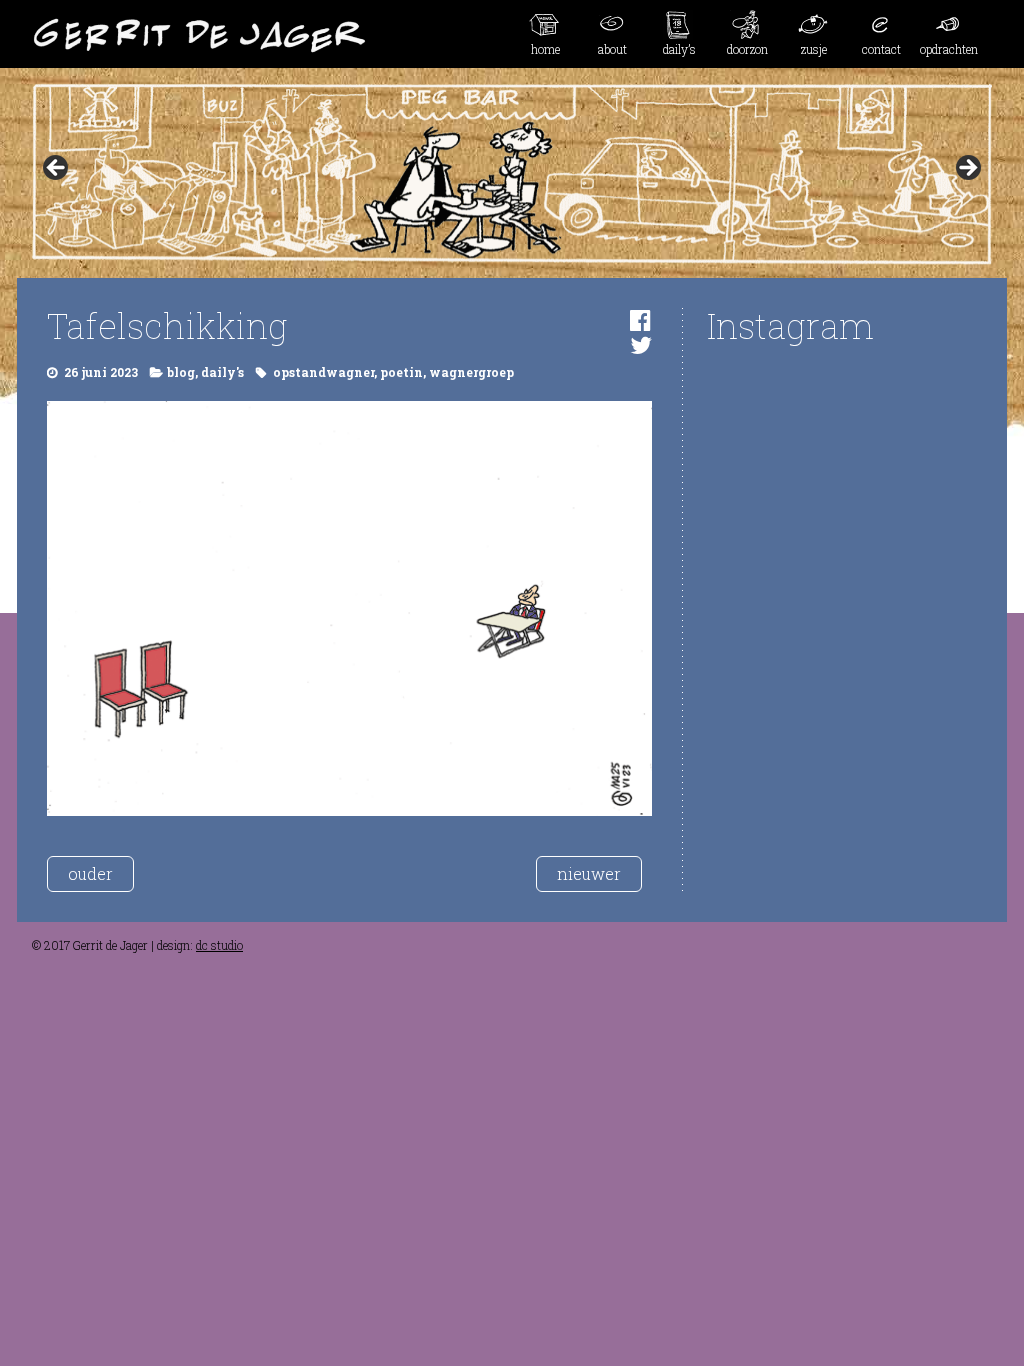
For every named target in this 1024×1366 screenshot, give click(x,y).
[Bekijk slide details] (512, 174)
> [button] (967, 169)
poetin (401, 372)
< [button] (57, 169)
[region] (512, 174)
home (545, 49)
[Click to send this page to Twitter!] (641, 345)
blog (181, 372)
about (612, 49)
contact (881, 49)
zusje (814, 49)
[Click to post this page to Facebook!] (640, 320)
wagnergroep (471, 372)
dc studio (219, 945)
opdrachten (949, 49)
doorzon (747, 49)
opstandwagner (323, 372)
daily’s (679, 49)
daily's (222, 372)
